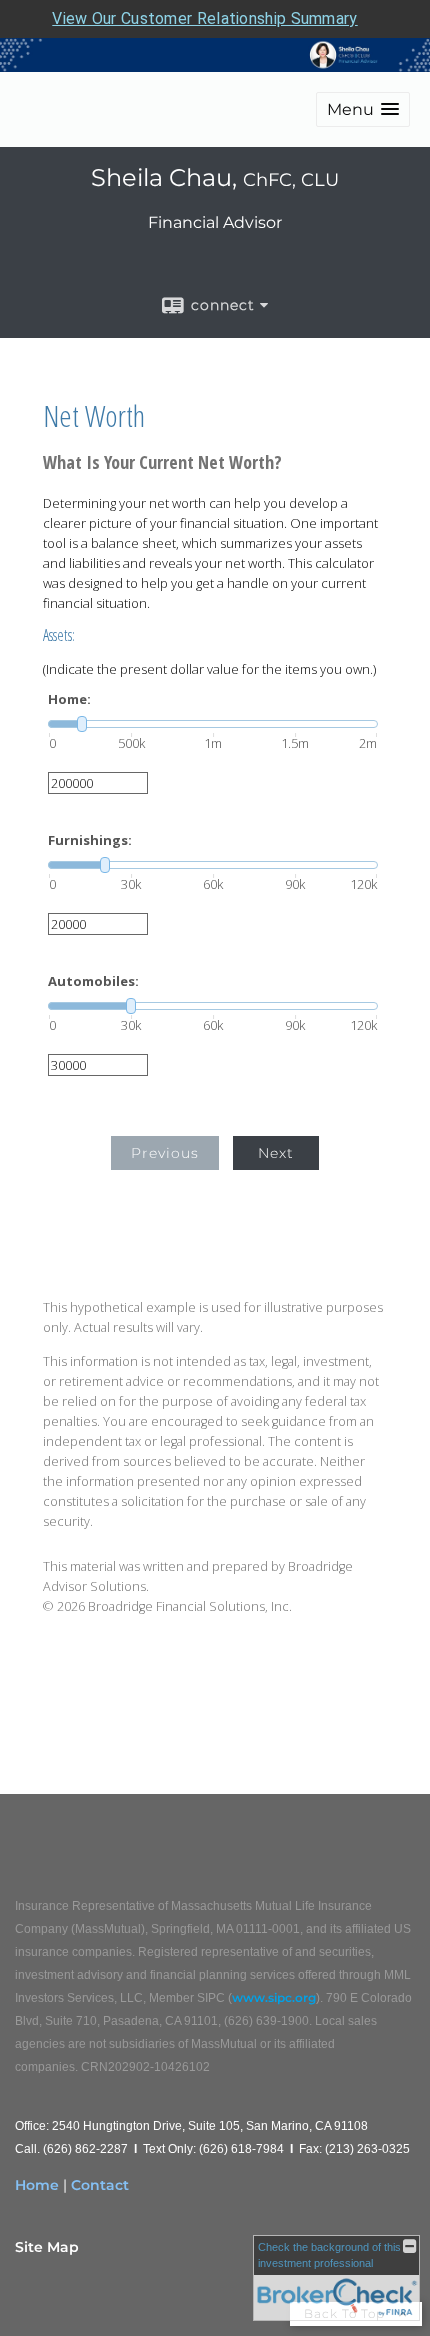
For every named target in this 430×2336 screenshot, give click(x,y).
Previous (165, 1153)
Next (276, 1153)
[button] (363, 109)
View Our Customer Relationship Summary (204, 18)
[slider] (213, 724)
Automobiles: (93, 981)
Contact (100, 2185)
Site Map (47, 2247)
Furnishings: (90, 840)
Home (37, 2185)
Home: (69, 699)
